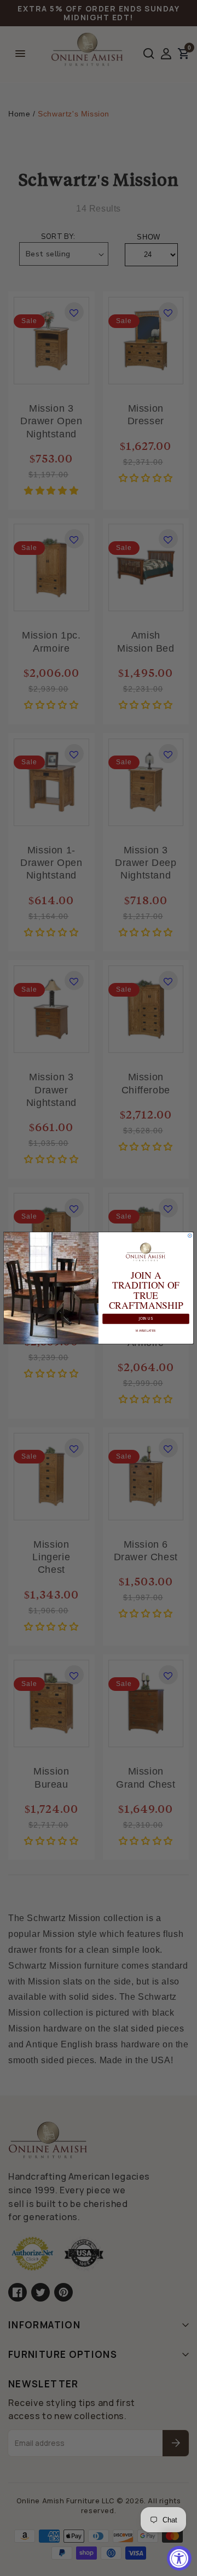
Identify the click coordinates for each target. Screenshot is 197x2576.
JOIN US (146, 1319)
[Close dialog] (190, 1236)
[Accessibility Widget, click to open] (179, 2558)
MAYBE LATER (146, 1331)
